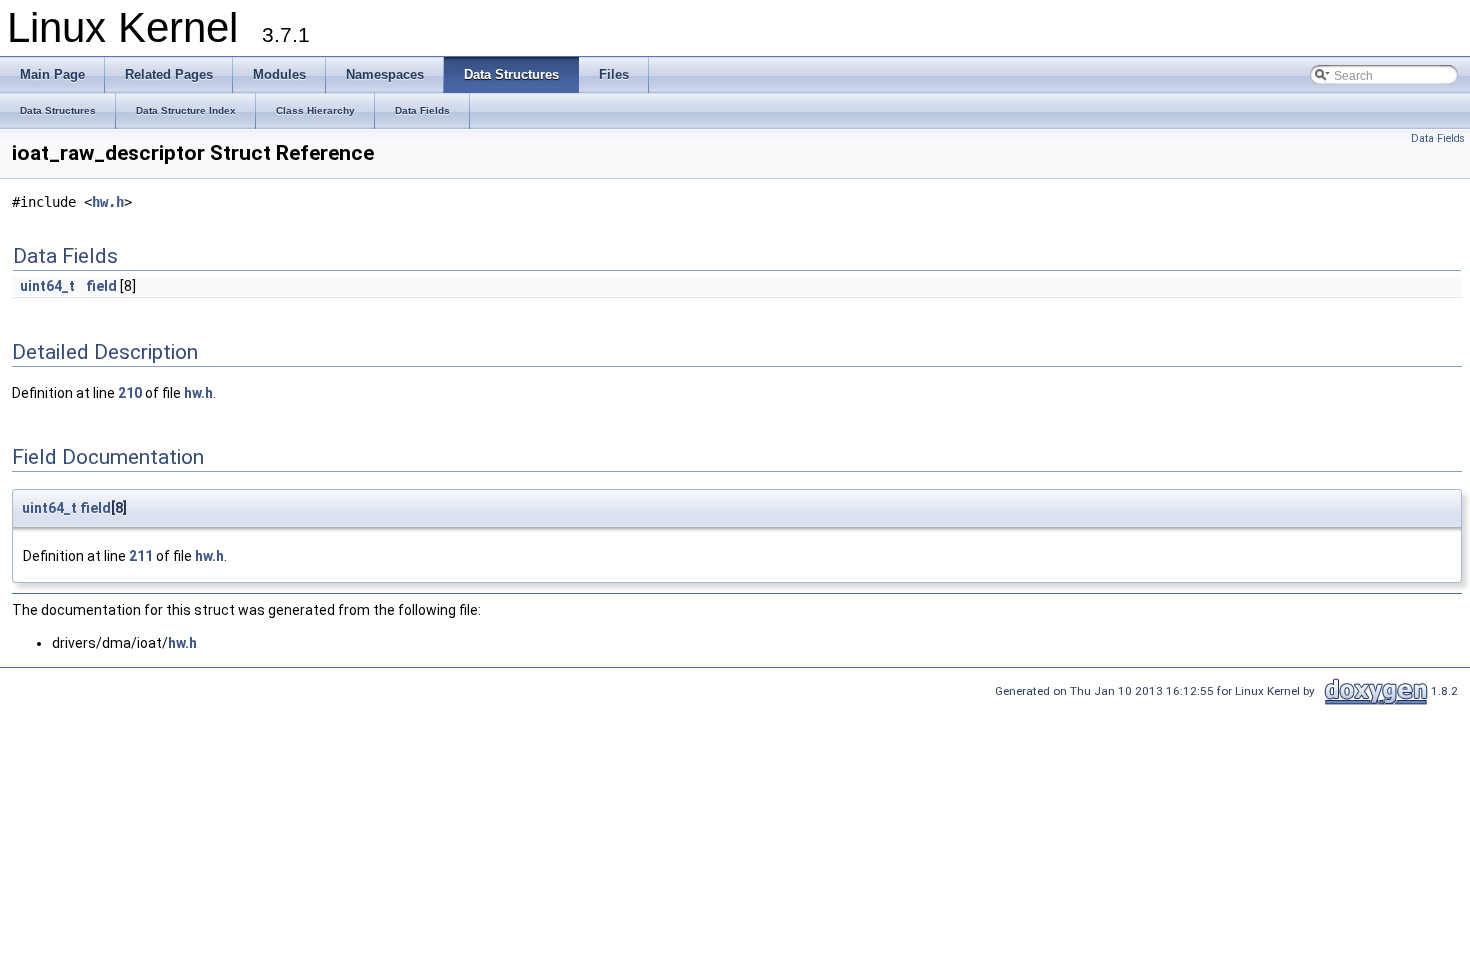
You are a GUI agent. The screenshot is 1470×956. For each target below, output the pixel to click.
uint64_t (47, 286)
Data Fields (1438, 138)
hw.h (108, 202)
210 (130, 393)
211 (141, 556)
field (101, 286)
